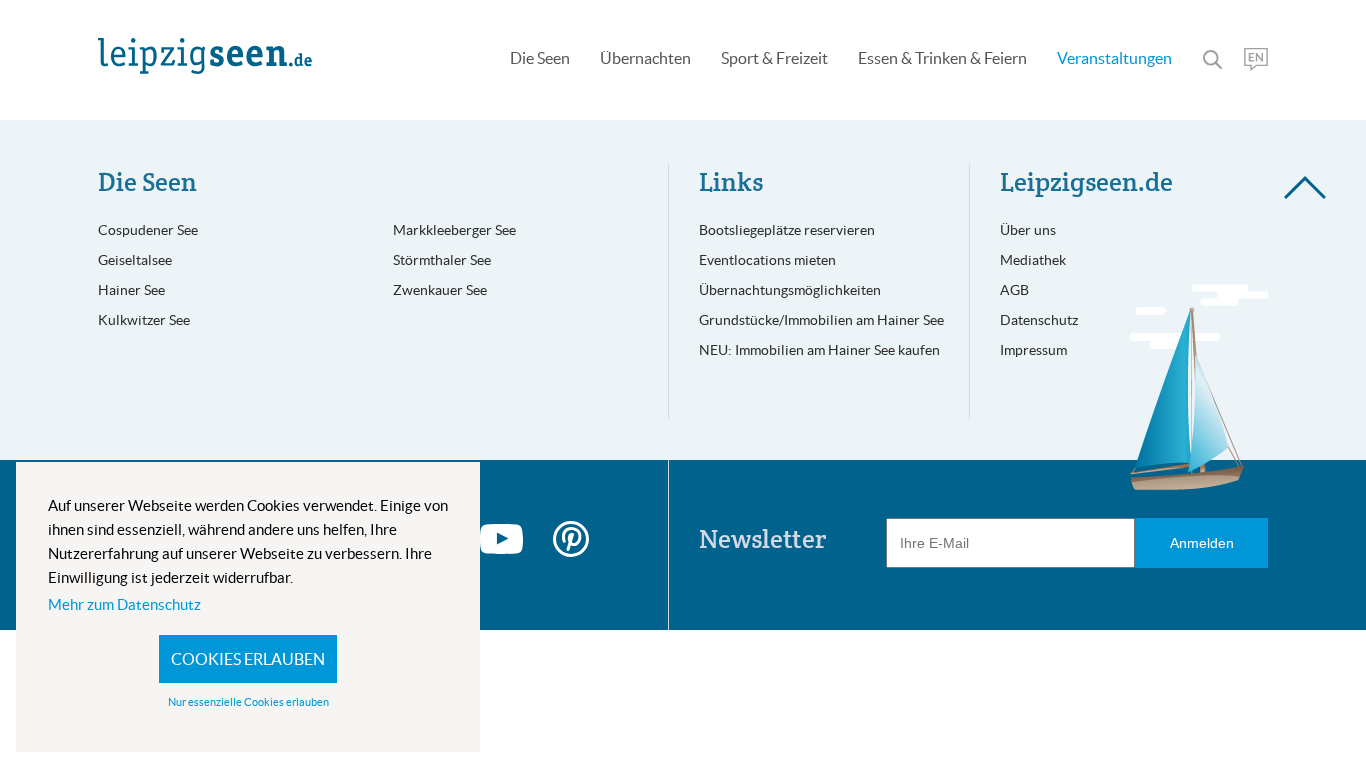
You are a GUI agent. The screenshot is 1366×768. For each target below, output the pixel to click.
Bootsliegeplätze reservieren (787, 230)
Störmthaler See (442, 260)
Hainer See (131, 290)
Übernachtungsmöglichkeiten (790, 290)
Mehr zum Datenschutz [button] (124, 604)
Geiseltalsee (135, 260)
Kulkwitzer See (144, 320)
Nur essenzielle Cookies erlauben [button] (248, 702)
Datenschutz (1039, 320)
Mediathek (1033, 260)
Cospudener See (148, 230)
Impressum (1033, 350)
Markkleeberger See (454, 230)
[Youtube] (501, 539)
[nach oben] (1298, 675)
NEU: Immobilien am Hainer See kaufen (819, 350)
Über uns (1028, 230)
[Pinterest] (571, 539)
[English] (1256, 59)
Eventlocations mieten (767, 260)
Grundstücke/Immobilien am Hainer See (821, 320)
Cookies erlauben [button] (248, 659)
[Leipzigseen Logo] (205, 56)
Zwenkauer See (440, 290)
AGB (1014, 290)
